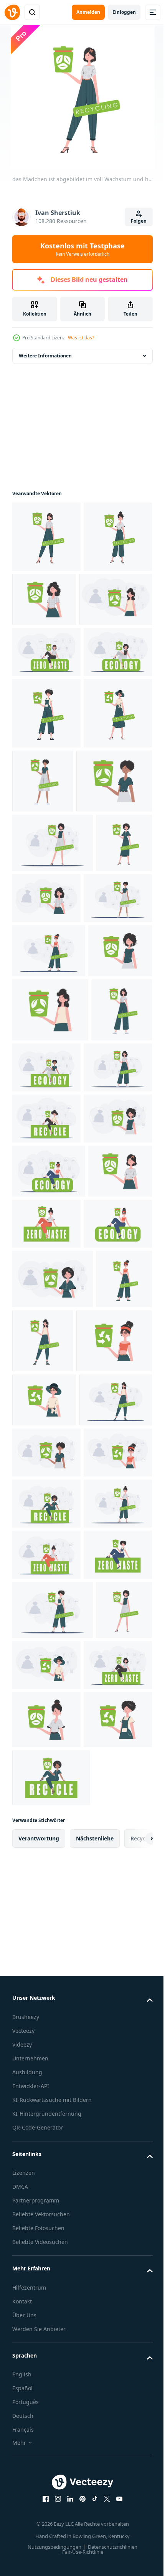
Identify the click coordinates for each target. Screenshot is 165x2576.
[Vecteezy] (12, 12)
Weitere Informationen (45, 356)
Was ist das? (81, 338)
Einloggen (124, 12)
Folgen (139, 221)
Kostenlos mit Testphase (82, 249)
